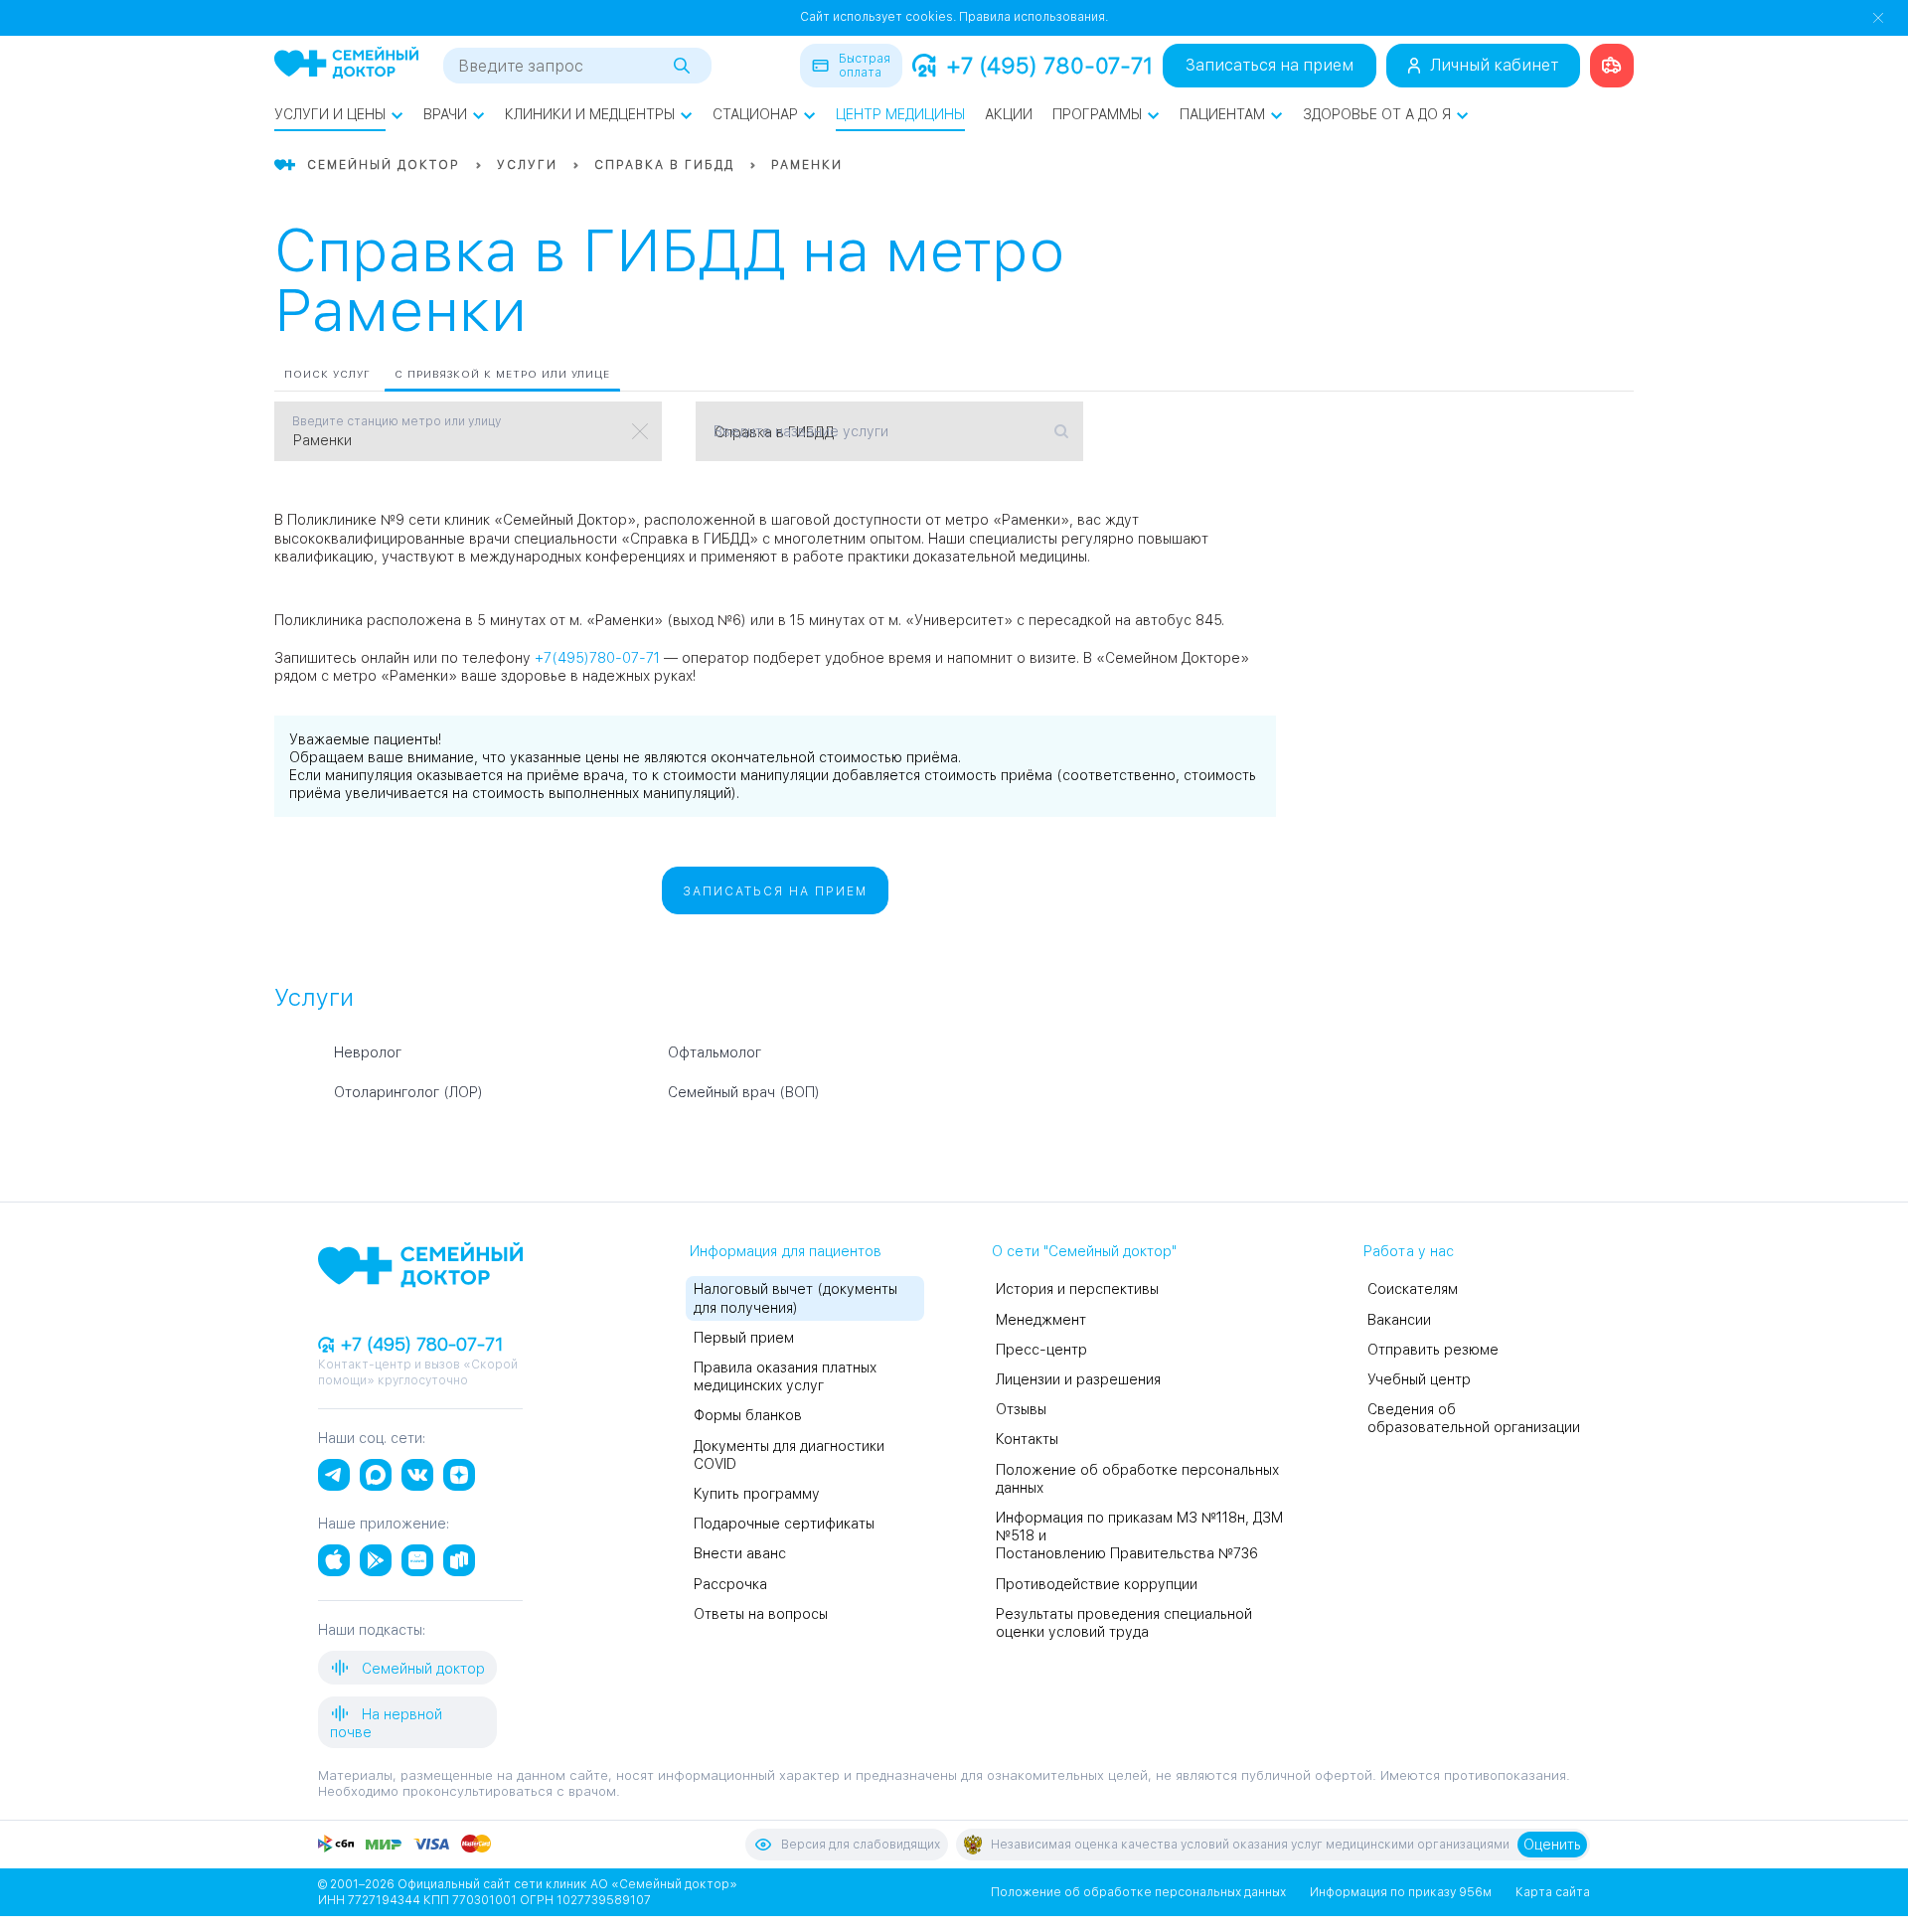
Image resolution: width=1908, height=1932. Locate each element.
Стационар (755, 114)
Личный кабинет (1494, 65)
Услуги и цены (330, 114)
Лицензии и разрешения (1078, 1379)
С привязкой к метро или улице (502, 374)
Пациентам (1222, 114)
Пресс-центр (1041, 1350)
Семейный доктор (421, 1669)
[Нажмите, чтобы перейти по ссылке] (1612, 66)
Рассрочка (730, 1584)
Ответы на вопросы (761, 1614)
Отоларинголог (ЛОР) (408, 1092)
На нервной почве (386, 1723)
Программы (1097, 114)
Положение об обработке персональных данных (1138, 1892)
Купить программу (757, 1494)
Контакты (1027, 1439)
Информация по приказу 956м (1401, 1892)
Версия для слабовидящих (861, 1845)
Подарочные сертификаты (784, 1524)
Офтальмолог (715, 1052)
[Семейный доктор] (346, 65)
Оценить (1552, 1845)
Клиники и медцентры (590, 114)
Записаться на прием (1270, 65)
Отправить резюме (1433, 1350)
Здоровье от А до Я (1377, 114)
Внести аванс (740, 1553)
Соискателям (1413, 1289)
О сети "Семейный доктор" (1084, 1251)
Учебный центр (1419, 1379)
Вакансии (1399, 1320)
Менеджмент (1041, 1320)
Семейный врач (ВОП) (744, 1092)
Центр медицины (900, 114)
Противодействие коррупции (1097, 1584)
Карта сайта (1553, 1892)
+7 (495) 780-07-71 (1049, 66)
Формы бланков (748, 1415)
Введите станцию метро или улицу (397, 421)
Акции (1009, 114)
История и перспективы (1077, 1289)
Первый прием (744, 1338)
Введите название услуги (801, 431)
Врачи (445, 114)
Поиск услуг (327, 374)
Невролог (368, 1052)
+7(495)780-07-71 (597, 658)
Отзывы (1021, 1409)
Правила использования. (1033, 17)
